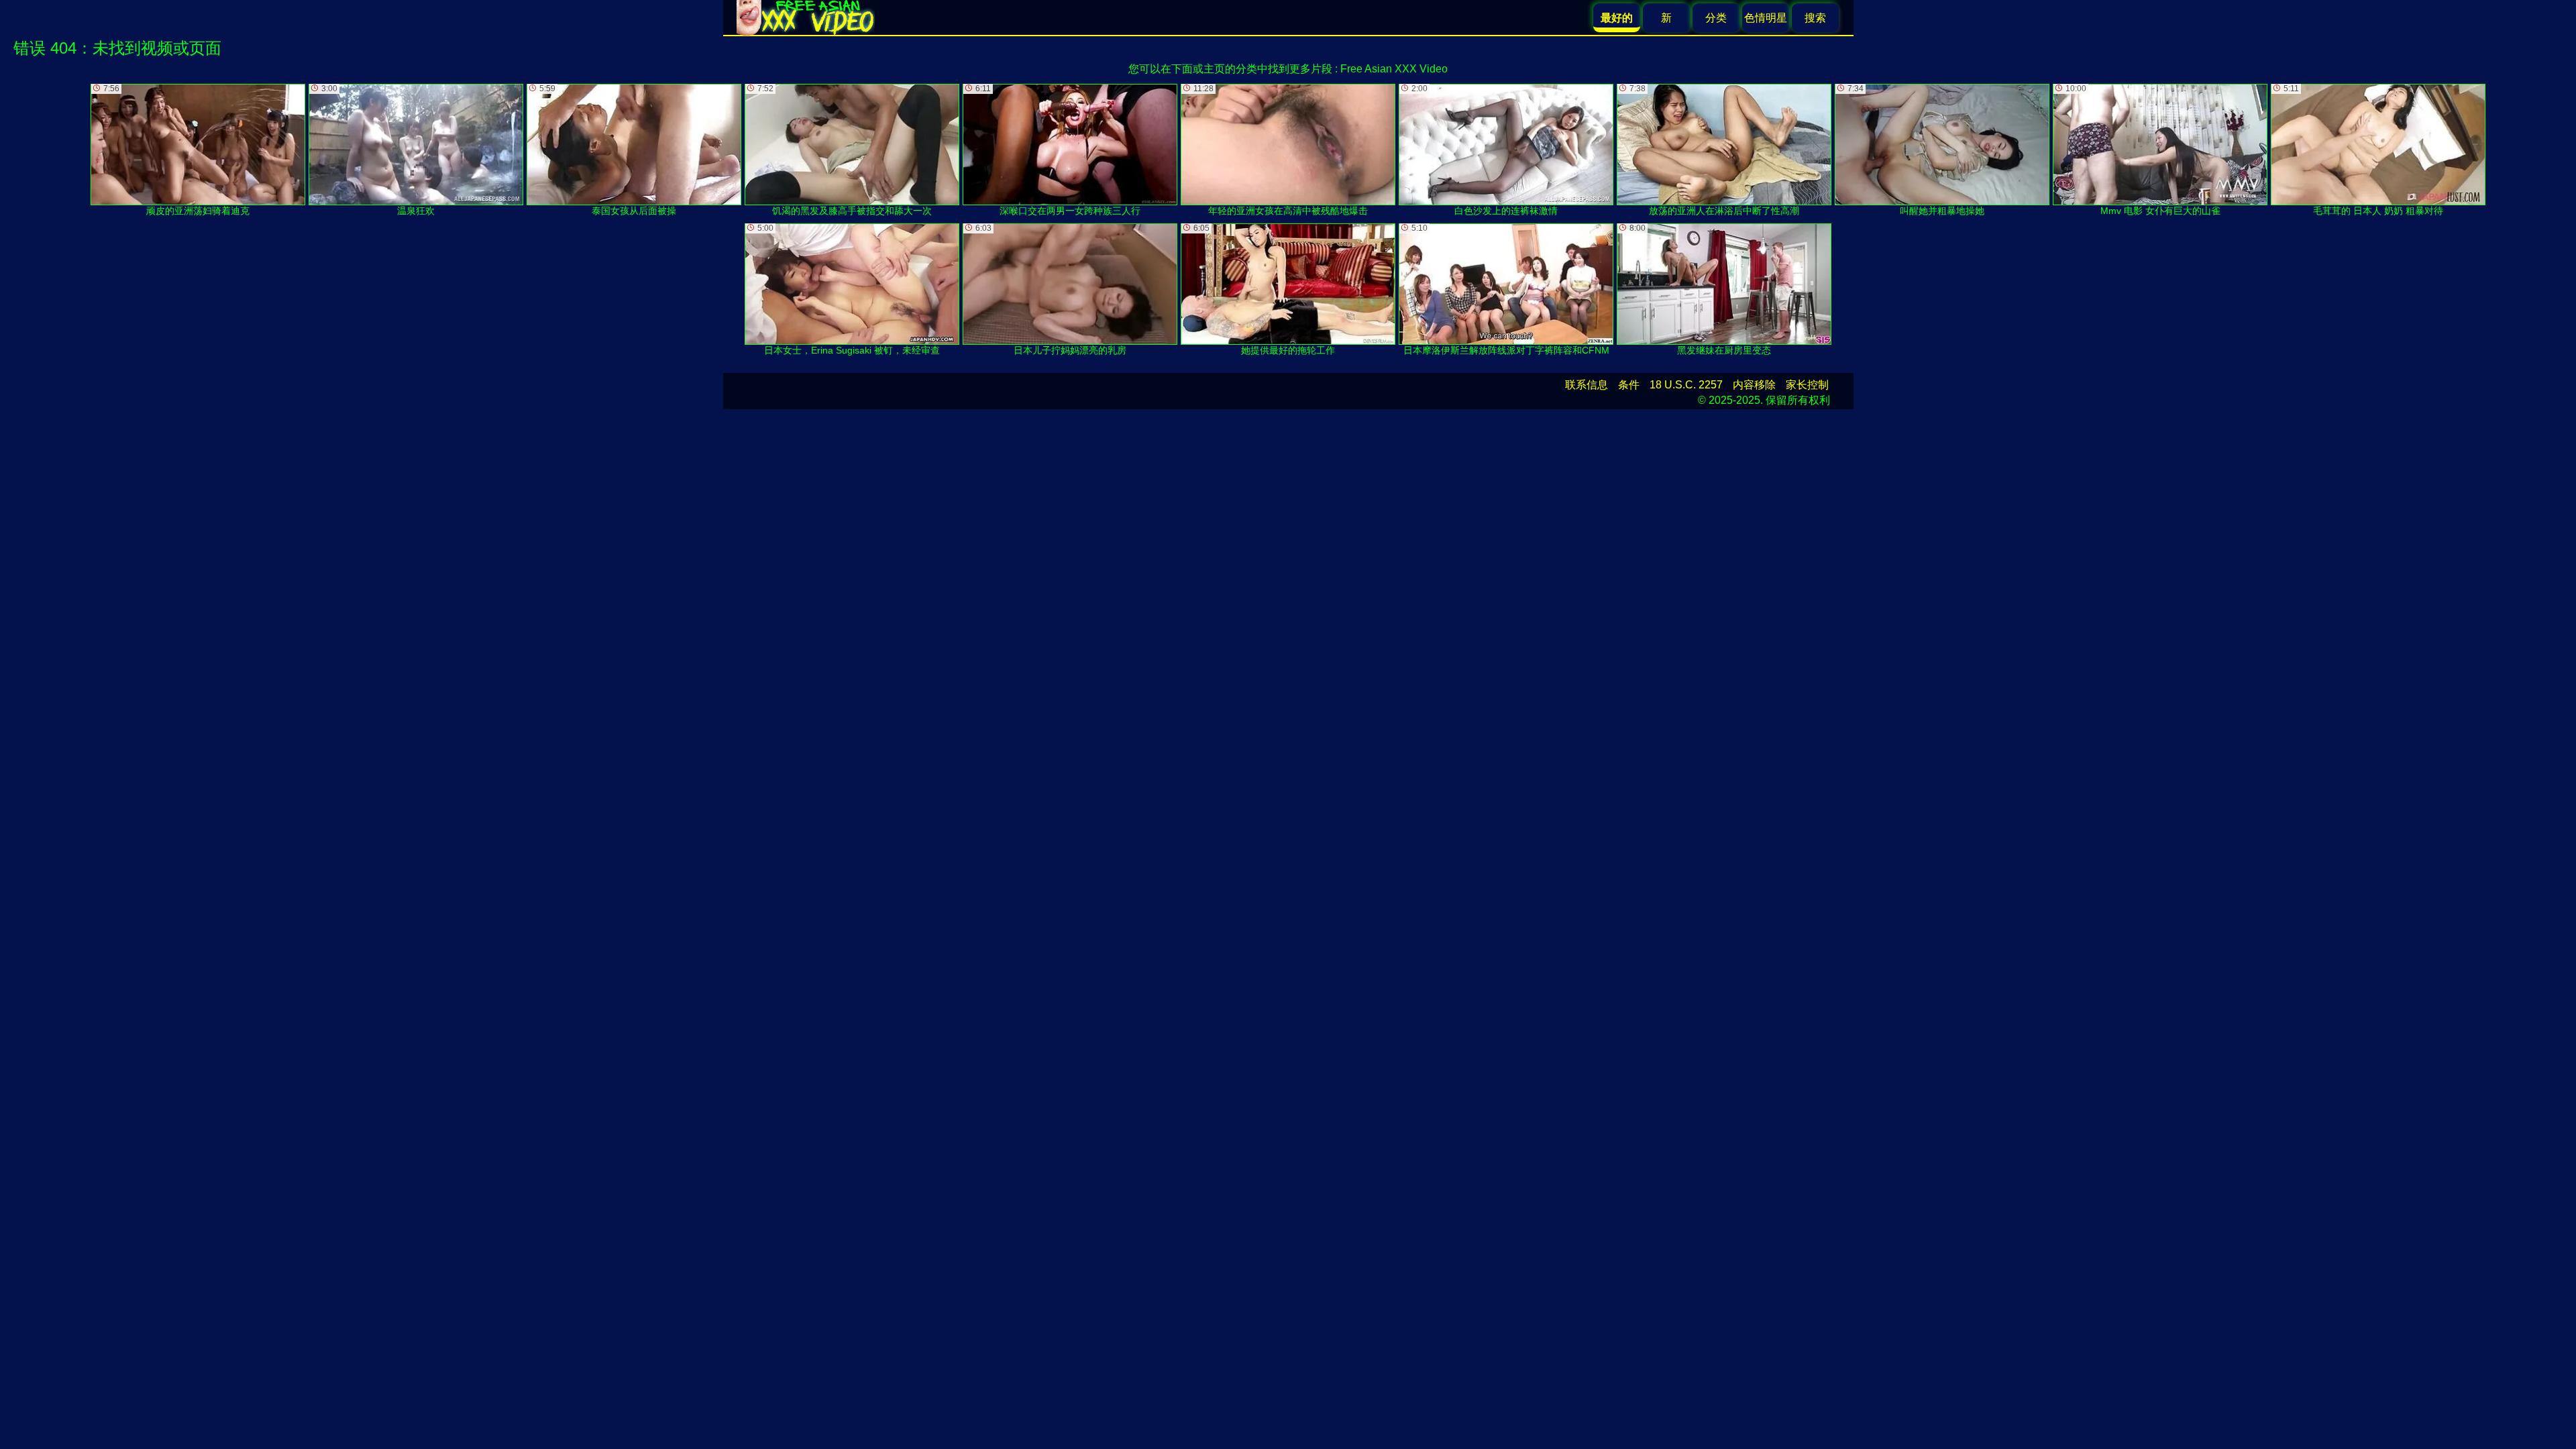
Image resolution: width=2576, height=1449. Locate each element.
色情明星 (1766, 18)
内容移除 (1754, 385)
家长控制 (1807, 385)
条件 (1629, 385)
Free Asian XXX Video (1394, 69)
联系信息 (1587, 385)
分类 (1716, 18)
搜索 (1815, 18)
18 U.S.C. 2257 (1686, 385)
